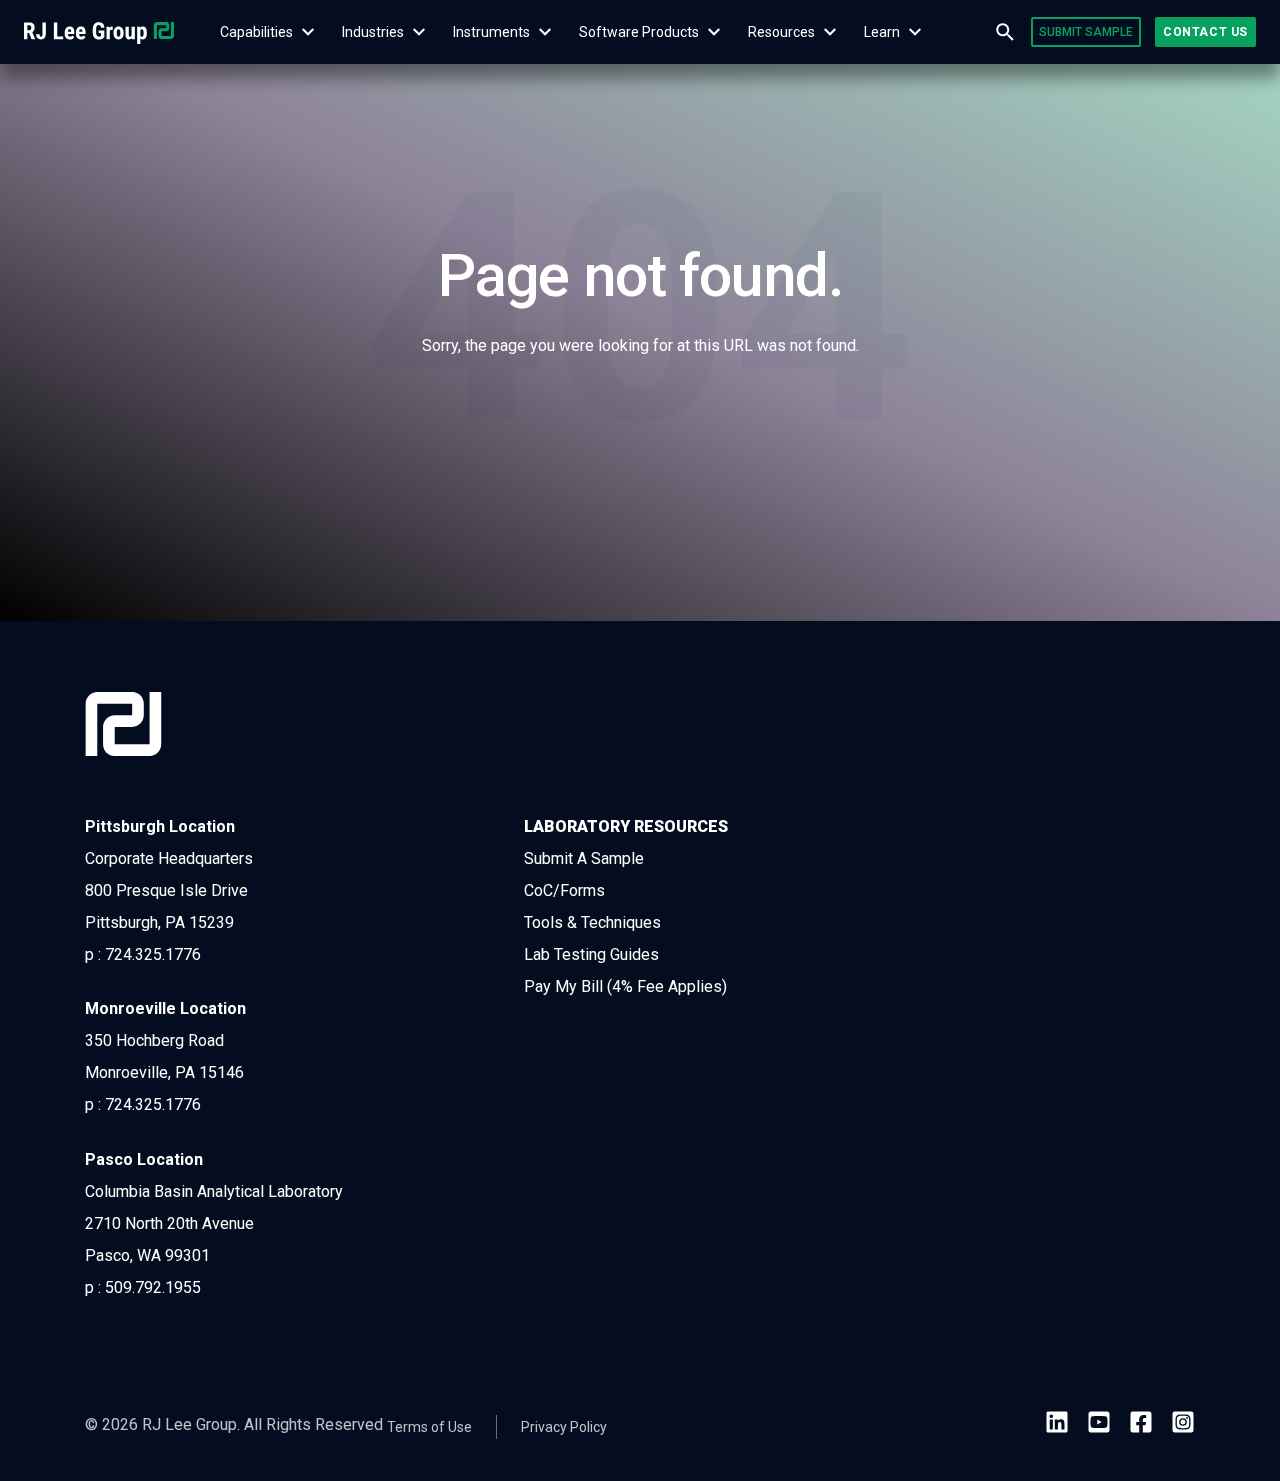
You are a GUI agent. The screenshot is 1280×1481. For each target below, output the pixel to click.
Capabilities (256, 32)
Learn (882, 32)
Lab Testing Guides (591, 954)
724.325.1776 (153, 954)
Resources (781, 32)
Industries (373, 32)
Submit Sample (1086, 32)
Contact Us (1205, 32)
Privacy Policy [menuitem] (564, 1427)
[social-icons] (1057, 1425)
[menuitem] (256, 32)
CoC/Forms (564, 890)
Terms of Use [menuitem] (429, 1427)
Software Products (639, 32)
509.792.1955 (153, 1287)
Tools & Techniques (592, 922)
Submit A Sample (584, 858)
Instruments (491, 32)
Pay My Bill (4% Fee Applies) (625, 986)
